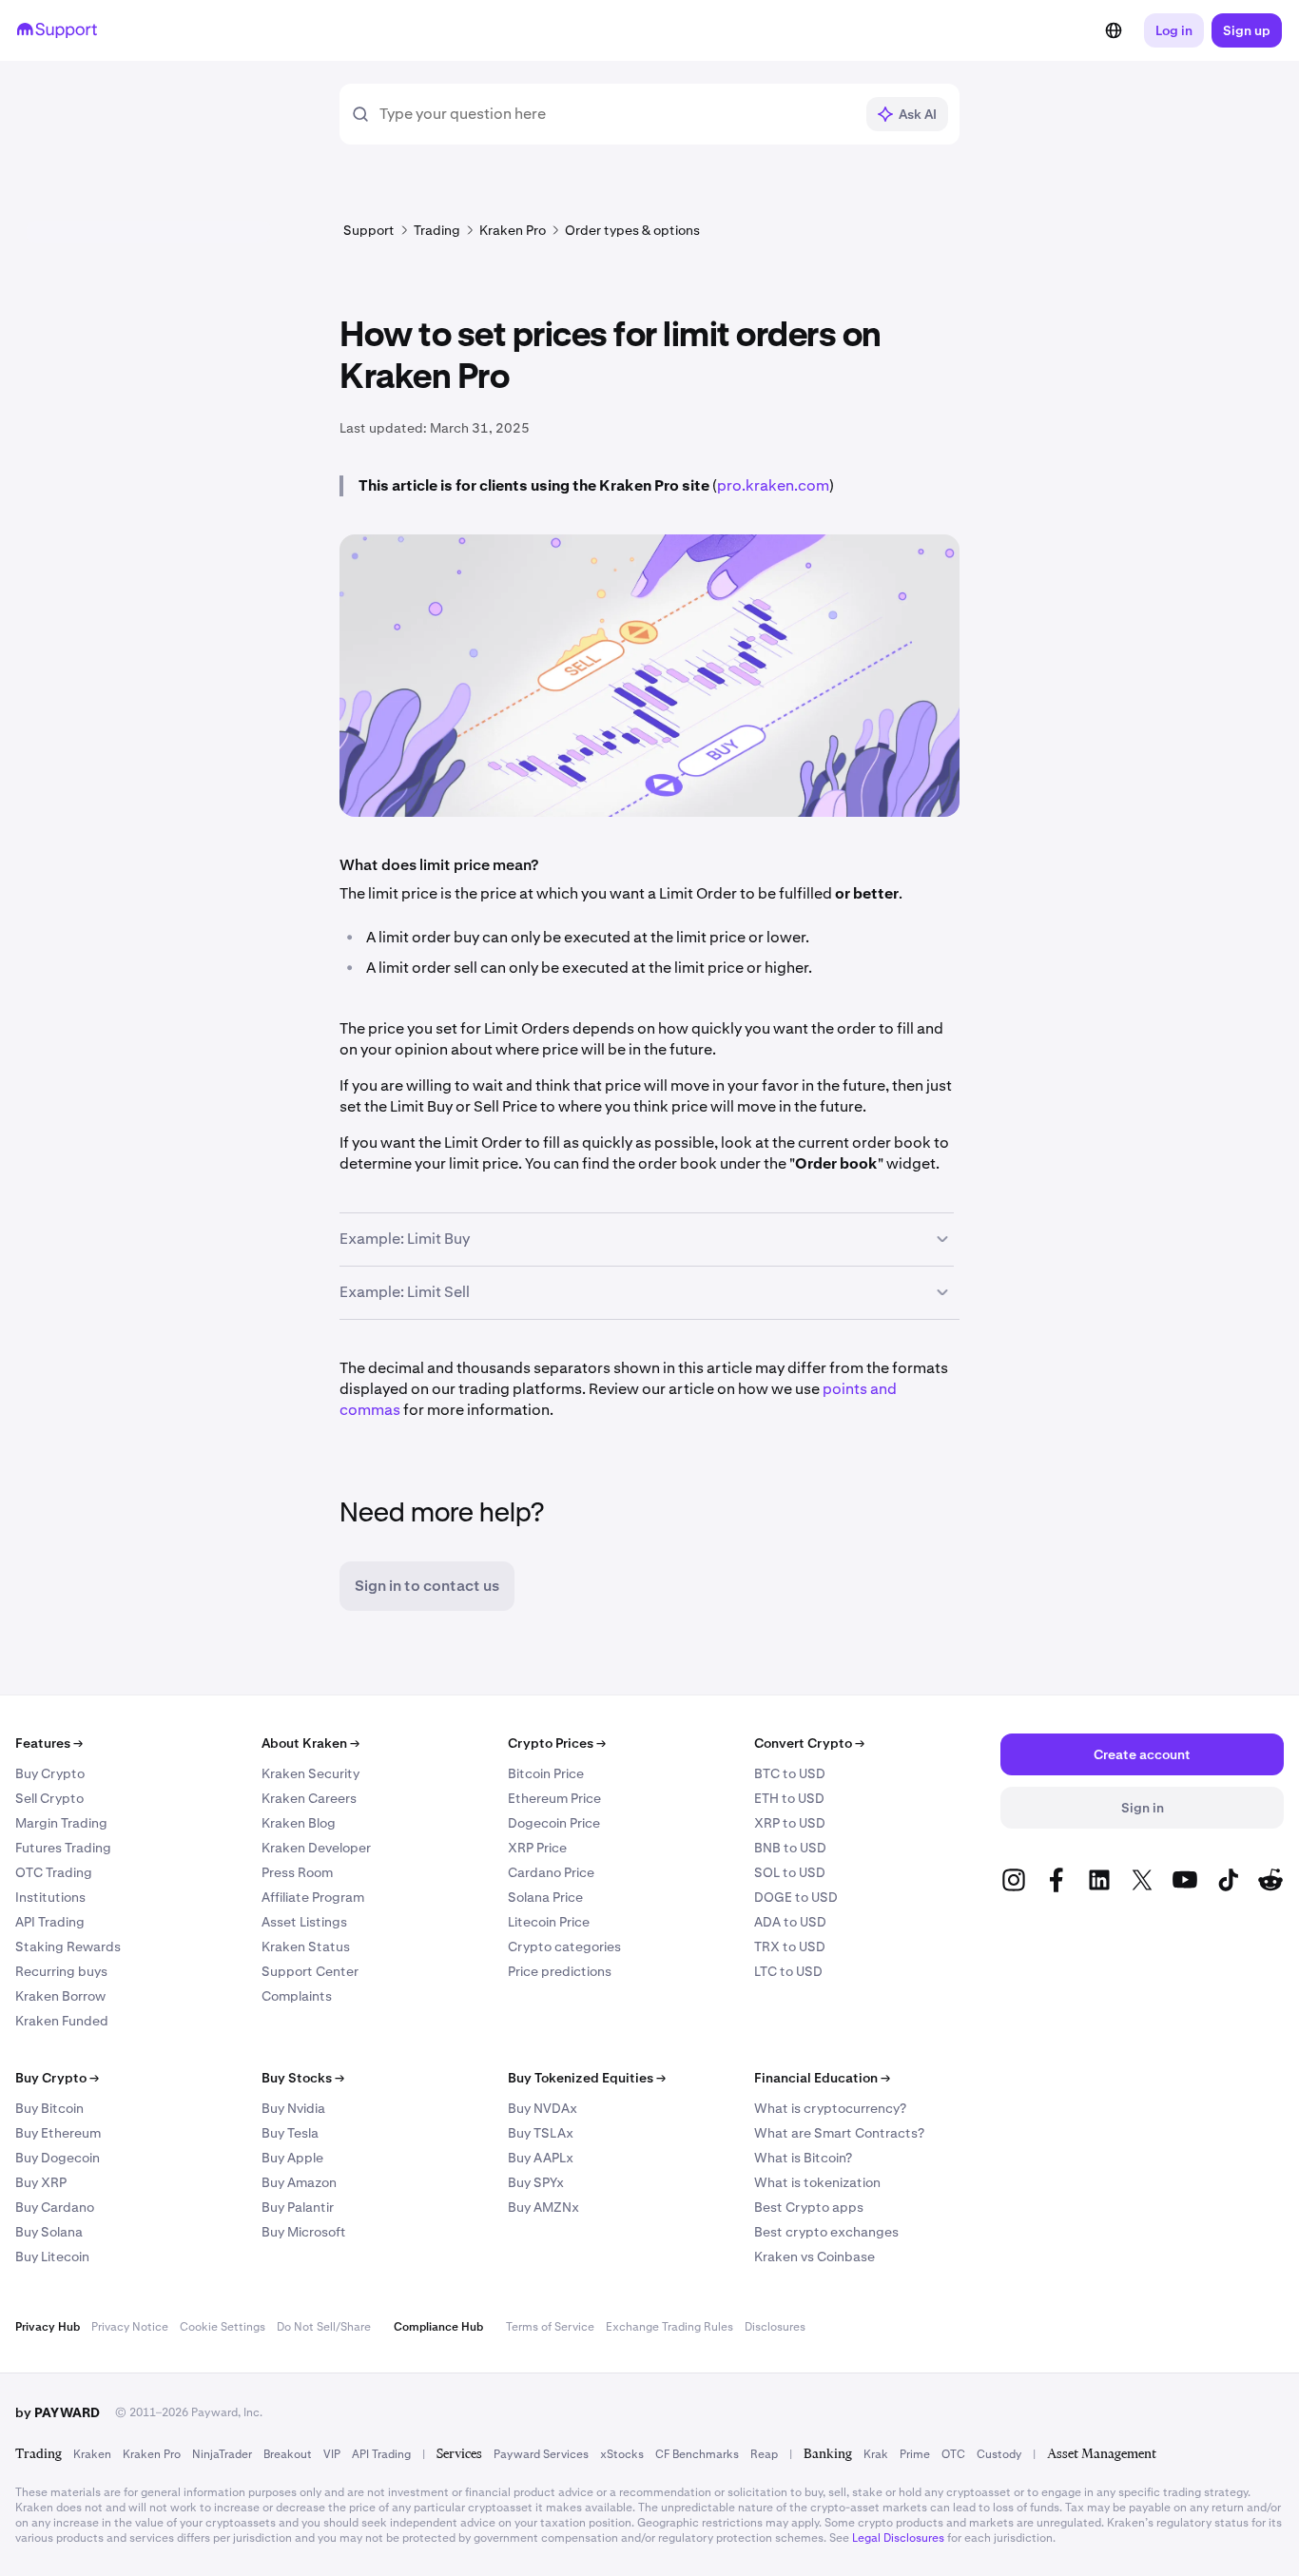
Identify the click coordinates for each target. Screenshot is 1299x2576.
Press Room (297, 1872)
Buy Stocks (303, 2078)
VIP (332, 2454)
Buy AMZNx (543, 2207)
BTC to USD (790, 1773)
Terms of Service (550, 2327)
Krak (876, 2454)
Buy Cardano (55, 2207)
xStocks (622, 2454)
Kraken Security (310, 1773)
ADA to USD (790, 1922)
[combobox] (616, 114)
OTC (953, 2454)
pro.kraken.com (773, 485)
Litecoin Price (549, 1922)
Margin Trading (61, 1823)
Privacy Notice (130, 2327)
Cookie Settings (223, 2327)
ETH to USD (789, 1798)
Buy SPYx (536, 2182)
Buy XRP (41, 2182)
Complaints (297, 1996)
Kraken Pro (152, 2454)
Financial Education (822, 2078)
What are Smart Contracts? (839, 2133)
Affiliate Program (313, 1897)
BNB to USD (790, 1848)
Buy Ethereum (58, 2133)
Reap (764, 2454)
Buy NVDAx (543, 2108)
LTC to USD (788, 1971)
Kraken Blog (299, 1823)
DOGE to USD (796, 1897)
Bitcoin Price (546, 1773)
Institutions (50, 1897)
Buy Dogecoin (58, 2158)
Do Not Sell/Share (324, 2327)
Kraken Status (306, 1947)
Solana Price (545, 1897)
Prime (915, 2454)
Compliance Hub (438, 2327)
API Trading (50, 1922)
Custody (999, 2454)
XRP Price (537, 1848)
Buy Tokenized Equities (587, 2078)
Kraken (92, 2454)
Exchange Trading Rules (669, 2327)
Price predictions (560, 1971)
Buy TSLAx (541, 2133)
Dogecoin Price (554, 1823)
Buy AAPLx (541, 2158)
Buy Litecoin (52, 2256)
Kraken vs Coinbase (814, 2256)
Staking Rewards (68, 1947)
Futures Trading (63, 1848)
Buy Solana (49, 2232)
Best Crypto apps (809, 2207)
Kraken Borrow (60, 1996)
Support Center (310, 1971)
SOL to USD (790, 1872)
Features (49, 1743)
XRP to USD (790, 1823)
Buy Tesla (290, 2133)
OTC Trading (54, 1872)
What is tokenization (817, 2182)
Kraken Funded (62, 2021)
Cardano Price (551, 1872)
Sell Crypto (49, 1798)
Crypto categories (564, 1947)
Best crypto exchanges (826, 2232)
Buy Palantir (298, 2207)
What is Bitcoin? (803, 2158)
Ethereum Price (554, 1798)
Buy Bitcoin (49, 2108)
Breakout (288, 2454)
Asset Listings (304, 1922)
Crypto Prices (557, 1743)
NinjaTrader (222, 2454)
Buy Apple (292, 2158)
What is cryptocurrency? (830, 2108)
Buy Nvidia (293, 2108)
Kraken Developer (316, 1848)
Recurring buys (61, 1971)
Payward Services (541, 2454)
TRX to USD (790, 1947)
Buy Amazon (299, 2182)
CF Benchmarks (697, 2454)
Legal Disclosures (898, 2538)
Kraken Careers (309, 1798)
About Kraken (310, 1743)
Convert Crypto (809, 1743)
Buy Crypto (50, 1773)
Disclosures (775, 2327)
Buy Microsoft (304, 2232)
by (58, 2412)
